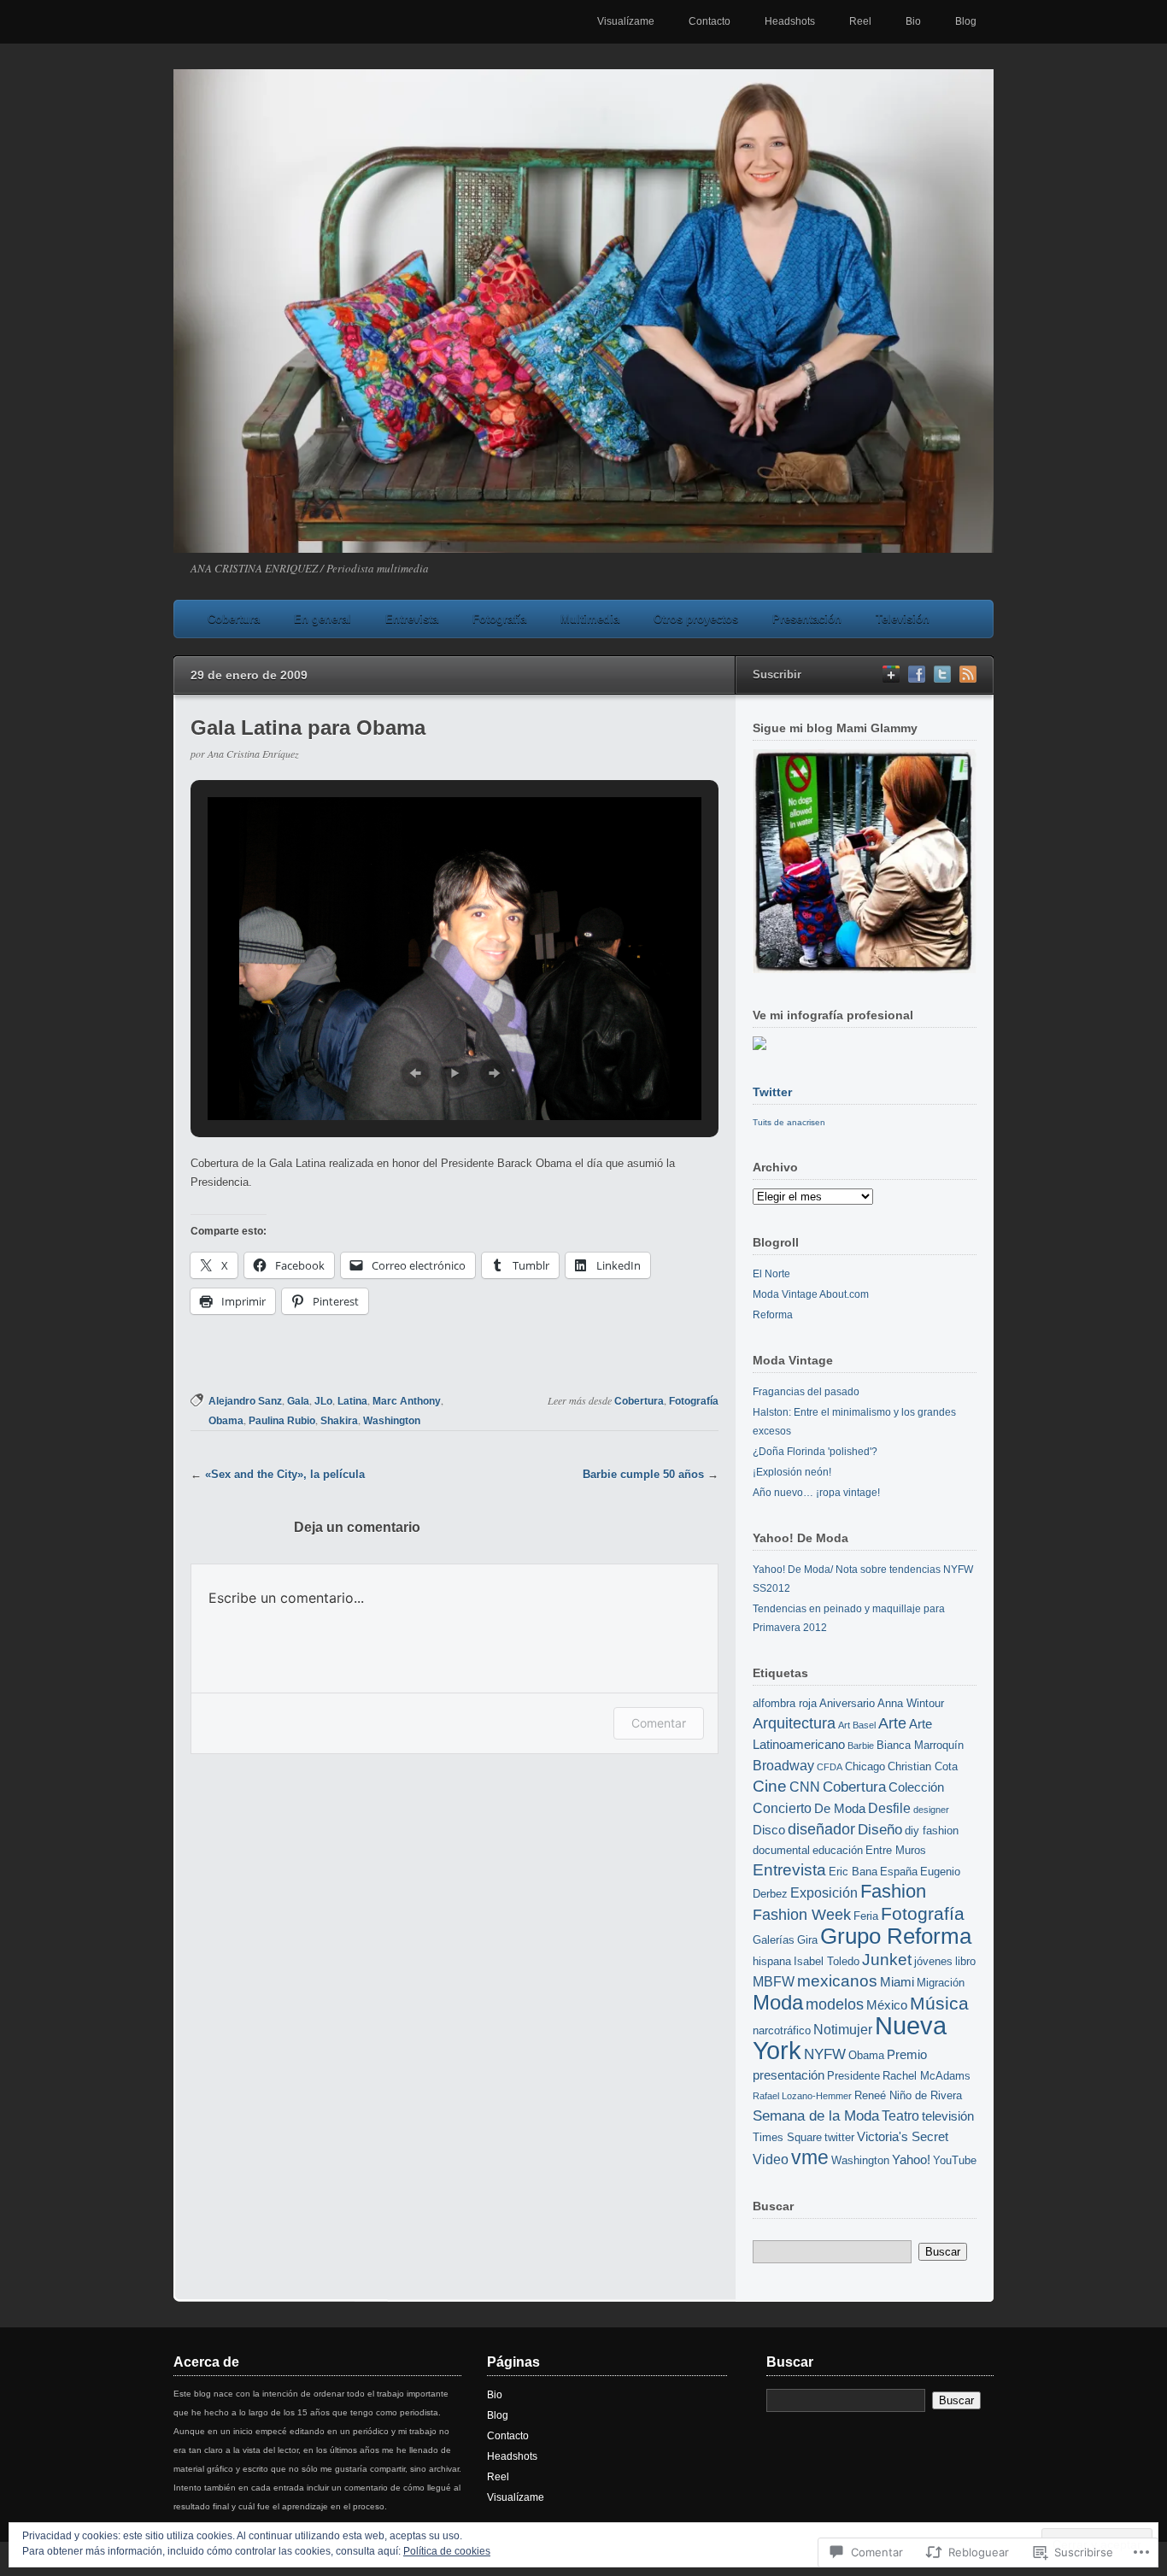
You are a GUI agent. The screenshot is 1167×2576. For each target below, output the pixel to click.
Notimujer (843, 2029)
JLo (323, 1401)
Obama (226, 1421)
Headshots (790, 21)
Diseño (880, 1829)
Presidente (853, 2076)
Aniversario (847, 1703)
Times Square (787, 2137)
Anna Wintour (911, 1703)
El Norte (771, 1274)
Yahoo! (911, 2160)
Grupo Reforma (896, 1936)
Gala (298, 1401)
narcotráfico (782, 2030)
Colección (916, 1787)
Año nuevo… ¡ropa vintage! (816, 1493)
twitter (839, 2137)
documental (781, 1850)
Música (939, 2003)
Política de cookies (447, 2551)
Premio (907, 2055)
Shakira (339, 1421)
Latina (352, 1401)
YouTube (955, 2160)
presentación (789, 2075)
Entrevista (412, 619)
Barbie (861, 1746)
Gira (807, 1940)
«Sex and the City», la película (285, 1474)
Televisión (903, 619)
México (887, 2005)
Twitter (772, 1092)
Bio (913, 21)
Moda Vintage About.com (811, 1294)
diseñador (821, 1829)
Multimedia (590, 619)
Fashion (893, 1891)
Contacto (710, 21)
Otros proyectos (696, 619)
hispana (772, 1961)
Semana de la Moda (816, 2115)
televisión (948, 2116)
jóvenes (933, 1961)
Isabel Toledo (827, 1961)
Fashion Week (802, 1914)
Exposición (824, 1892)
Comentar (659, 1723)
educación (838, 1850)
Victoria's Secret (903, 2137)
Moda (778, 2002)
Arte (892, 1723)
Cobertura (234, 619)
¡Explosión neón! (792, 1472)
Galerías (774, 1940)
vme (810, 2157)
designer (931, 1810)
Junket (887, 1960)
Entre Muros (896, 1850)
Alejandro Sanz (245, 1401)
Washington (392, 1421)
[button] (415, 1073)
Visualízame (626, 21)
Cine (770, 1786)
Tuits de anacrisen (789, 1122)
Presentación (807, 619)
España (899, 1872)
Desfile (889, 1808)
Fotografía (499, 619)
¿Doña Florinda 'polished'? (815, 1452)
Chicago (865, 1766)
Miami (897, 1982)
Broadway (783, 1765)
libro (965, 1961)
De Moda (840, 1809)
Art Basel (857, 1725)
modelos (835, 2004)
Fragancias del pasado (806, 1392)
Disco (769, 1830)
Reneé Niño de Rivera (908, 2095)
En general (323, 619)
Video (771, 2159)
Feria (866, 1916)
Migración (941, 1983)
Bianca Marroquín (920, 1745)
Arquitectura (794, 1723)
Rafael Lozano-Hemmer (802, 2096)
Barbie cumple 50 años (643, 1474)
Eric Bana (853, 1872)
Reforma (773, 1315)
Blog (966, 21)
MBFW (774, 1981)
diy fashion (932, 1831)
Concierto (782, 1808)
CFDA (830, 1767)
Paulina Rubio (282, 1421)
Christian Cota (923, 1766)
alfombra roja (785, 1703)
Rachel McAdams (927, 2076)
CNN (805, 1787)
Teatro (900, 2115)
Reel (860, 21)
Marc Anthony (407, 1401)
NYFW (825, 2054)
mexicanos (837, 1981)
